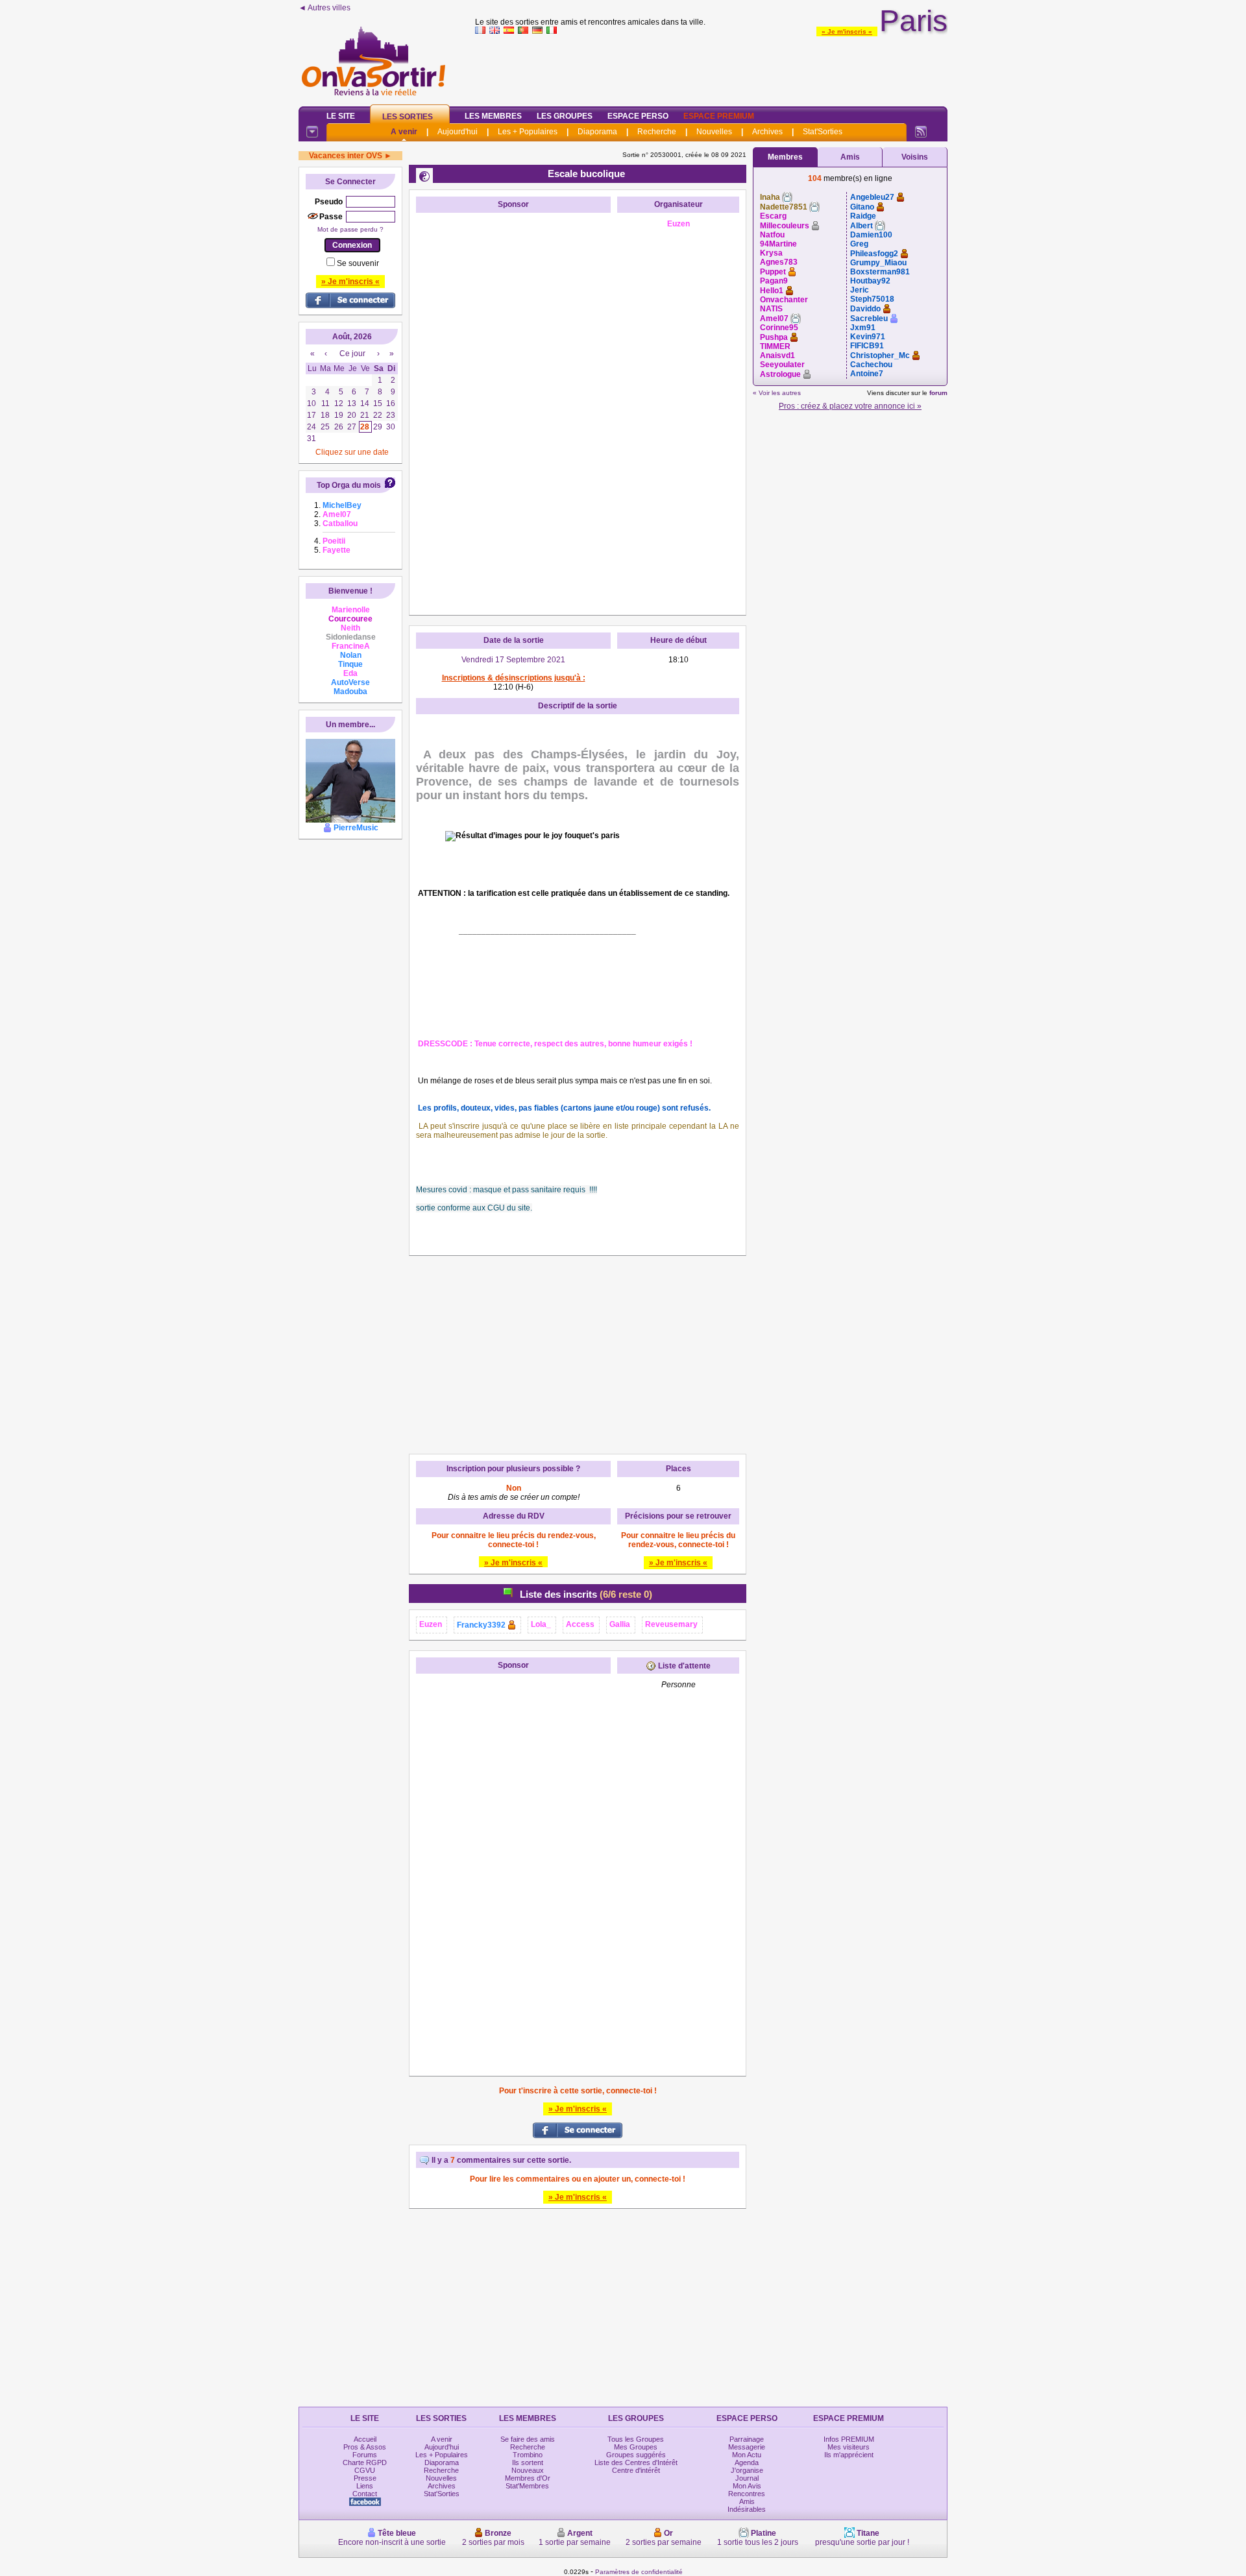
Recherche (657, 132)
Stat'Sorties (823, 132)
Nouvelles (714, 132)
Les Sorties (408, 117)
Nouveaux (528, 2470)
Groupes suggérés (636, 2455)
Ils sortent (528, 2462)
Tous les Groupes (636, 2439)
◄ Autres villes (324, 8)
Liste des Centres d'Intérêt (636, 2462)
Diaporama (597, 132)
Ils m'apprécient (849, 2455)
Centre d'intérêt (636, 2470)
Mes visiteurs (849, 2447)
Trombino (528, 2455)
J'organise (747, 2470)
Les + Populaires (528, 132)
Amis (850, 157)
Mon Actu (747, 2455)
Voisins (915, 157)
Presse (365, 2478)
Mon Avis (747, 2486)
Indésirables (747, 2509)
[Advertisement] (711, 67)
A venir (404, 132)
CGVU (365, 2470)
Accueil (365, 2439)
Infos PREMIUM (849, 2439)
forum (938, 393)
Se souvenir (358, 263)
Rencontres (747, 2494)
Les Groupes (565, 116)
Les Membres (493, 116)
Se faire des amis (528, 2439)
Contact (365, 2494)
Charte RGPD (365, 2462)
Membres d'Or (528, 2478)
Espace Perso (638, 116)
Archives (767, 132)
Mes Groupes (636, 2447)
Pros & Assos (365, 2447)
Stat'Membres (527, 2486)
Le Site (341, 116)
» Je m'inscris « (847, 31)
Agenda (747, 2462)
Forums (365, 2455)
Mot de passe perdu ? (350, 229)
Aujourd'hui (458, 132)
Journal (747, 2478)
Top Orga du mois (349, 485)
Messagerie (747, 2447)
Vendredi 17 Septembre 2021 (513, 660)
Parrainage (747, 2439)
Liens (365, 2486)
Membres (785, 157)
